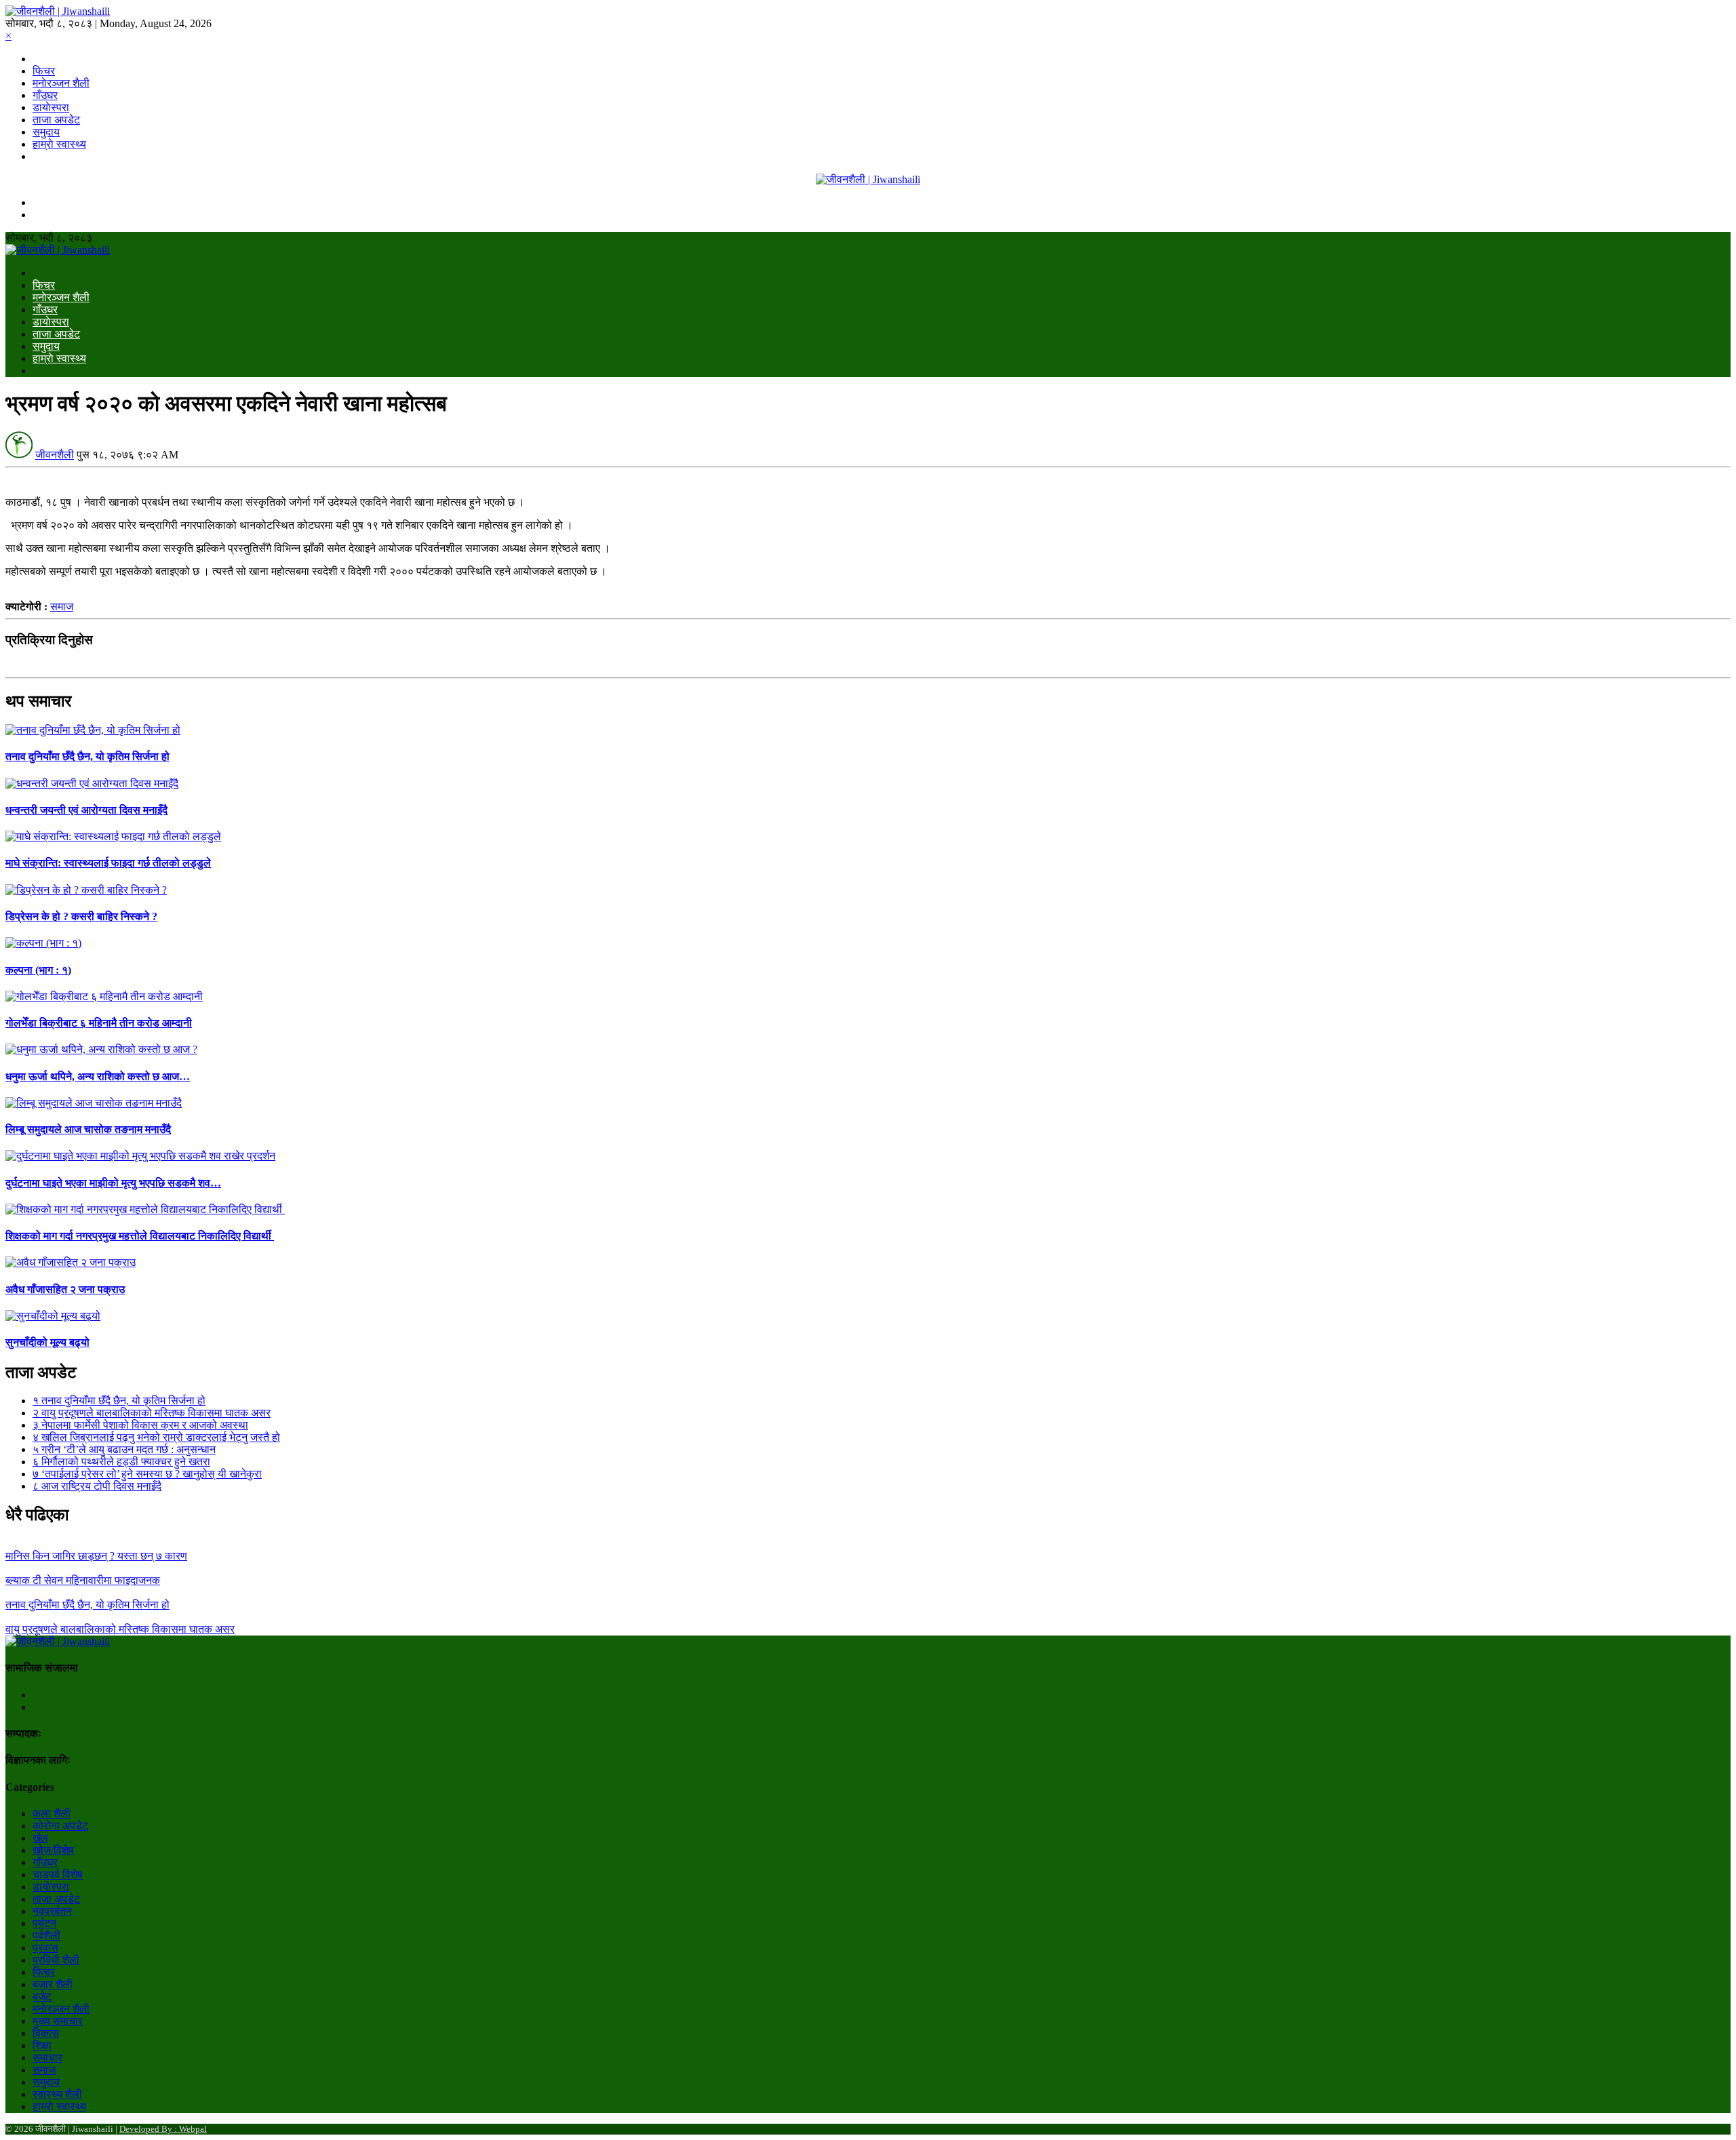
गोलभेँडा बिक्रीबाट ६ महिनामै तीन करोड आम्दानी (99, 1023)
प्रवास (45, 1948)
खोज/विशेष (53, 1850)
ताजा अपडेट (56, 120)
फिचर (44, 71)
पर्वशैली (46, 1936)
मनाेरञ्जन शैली (61, 83)
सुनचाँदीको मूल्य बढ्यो (47, 1342)
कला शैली (52, 1814)
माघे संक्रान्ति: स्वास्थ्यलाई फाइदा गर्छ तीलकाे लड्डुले (108, 863)
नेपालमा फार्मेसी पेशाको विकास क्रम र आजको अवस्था (140, 1425)
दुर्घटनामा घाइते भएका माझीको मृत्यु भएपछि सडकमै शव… (113, 1183)
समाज (62, 607)
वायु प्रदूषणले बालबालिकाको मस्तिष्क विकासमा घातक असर (152, 1413)
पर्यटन (44, 1923)
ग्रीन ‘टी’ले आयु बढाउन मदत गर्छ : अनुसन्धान (124, 1449)
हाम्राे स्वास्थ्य (59, 144)
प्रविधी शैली (56, 1960)
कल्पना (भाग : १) (38, 970)
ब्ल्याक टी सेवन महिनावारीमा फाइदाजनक (83, 1580)
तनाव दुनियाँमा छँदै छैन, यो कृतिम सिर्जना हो (87, 756)
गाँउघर (45, 95)
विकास (46, 2033)
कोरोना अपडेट (60, 1826)
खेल (40, 1838)
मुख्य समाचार (58, 2021)
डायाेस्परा (51, 107)
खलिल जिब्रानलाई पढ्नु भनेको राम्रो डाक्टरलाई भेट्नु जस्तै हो (156, 1437)
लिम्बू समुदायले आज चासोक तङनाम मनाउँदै (88, 1129)
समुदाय (46, 132)
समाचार (47, 2058)
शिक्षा (42, 2045)
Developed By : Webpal (163, 2129)
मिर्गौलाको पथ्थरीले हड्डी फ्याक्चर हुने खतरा (121, 1462)
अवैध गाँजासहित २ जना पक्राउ (65, 1289)
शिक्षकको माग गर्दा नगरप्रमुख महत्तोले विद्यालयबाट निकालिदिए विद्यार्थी (140, 1236)
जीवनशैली (55, 455)
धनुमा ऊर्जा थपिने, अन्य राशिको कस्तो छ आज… (98, 1076)
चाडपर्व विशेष (58, 1875)
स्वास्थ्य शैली (57, 2094)
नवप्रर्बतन (52, 1911)
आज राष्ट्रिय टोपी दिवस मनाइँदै (97, 1486)
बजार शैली (53, 1984)
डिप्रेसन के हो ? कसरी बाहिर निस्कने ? (81, 916)
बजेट (42, 1997)
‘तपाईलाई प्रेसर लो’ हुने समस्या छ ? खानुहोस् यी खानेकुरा (147, 1474)
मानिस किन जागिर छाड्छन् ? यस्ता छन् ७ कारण (96, 1556)
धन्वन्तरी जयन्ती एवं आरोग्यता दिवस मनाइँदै (86, 810)
